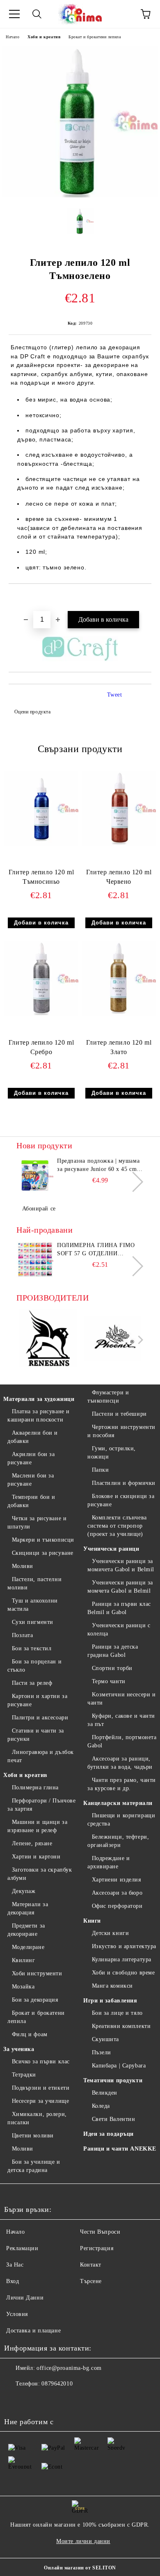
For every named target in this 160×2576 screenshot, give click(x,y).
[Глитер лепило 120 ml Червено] (119, 844)
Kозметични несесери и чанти (121, 1699)
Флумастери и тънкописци (108, 1397)
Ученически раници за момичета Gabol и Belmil (121, 1565)
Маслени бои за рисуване (31, 1480)
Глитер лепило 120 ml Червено (119, 877)
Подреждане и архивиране (109, 1862)
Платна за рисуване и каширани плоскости (39, 1416)
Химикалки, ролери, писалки (37, 2118)
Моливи (23, 1566)
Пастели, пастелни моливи (34, 1583)
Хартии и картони (36, 1857)
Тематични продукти (113, 2080)
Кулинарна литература (122, 1959)
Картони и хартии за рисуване (37, 1700)
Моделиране (28, 1947)
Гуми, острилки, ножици (112, 1453)
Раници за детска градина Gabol (113, 1651)
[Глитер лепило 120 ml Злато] (119, 1014)
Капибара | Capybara (119, 2066)
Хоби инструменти (37, 1973)
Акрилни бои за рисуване (31, 1458)
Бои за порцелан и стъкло (34, 1666)
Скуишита (105, 2039)
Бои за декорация (35, 2000)
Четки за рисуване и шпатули (37, 1523)
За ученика (19, 2049)
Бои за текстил (32, 1648)
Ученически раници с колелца (119, 1629)
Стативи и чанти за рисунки (36, 1735)
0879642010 (57, 2384)
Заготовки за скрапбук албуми (40, 1874)
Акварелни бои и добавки (33, 1437)
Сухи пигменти (33, 1622)
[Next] (133, 1182)
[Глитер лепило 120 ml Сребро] (41, 1014)
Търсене (91, 2281)
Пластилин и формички (124, 1483)
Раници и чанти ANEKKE (120, 2149)
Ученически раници (111, 1549)
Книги (92, 1921)
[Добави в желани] (145, 598)
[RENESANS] (48, 1339)
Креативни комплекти (121, 2026)
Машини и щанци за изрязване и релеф (37, 1826)
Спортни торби (112, 1668)
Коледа (101, 2106)
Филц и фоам (30, 2034)
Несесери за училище (40, 2101)
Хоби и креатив (44, 37)
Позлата (22, 1635)
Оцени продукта (32, 712)
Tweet (115, 695)
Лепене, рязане (32, 1843)
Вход (13, 2281)
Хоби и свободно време (123, 1973)
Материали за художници (39, 1399)
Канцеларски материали (118, 1803)
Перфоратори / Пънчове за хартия (41, 1805)
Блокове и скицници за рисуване (121, 1500)
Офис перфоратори (117, 1906)
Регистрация (97, 2248)
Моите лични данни (83, 2541)
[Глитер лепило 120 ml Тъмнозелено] (80, 196)
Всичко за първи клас (41, 2061)
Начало (13, 37)
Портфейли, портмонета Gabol (122, 1741)
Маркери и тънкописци (43, 1540)
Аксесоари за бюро (117, 1893)
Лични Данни (25, 2298)
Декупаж (24, 1891)
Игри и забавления (110, 2001)
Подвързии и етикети (41, 2088)
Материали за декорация (28, 1908)
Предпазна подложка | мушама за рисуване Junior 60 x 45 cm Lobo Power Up (98, 1166)
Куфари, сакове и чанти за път (121, 1720)
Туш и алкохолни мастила (33, 1605)
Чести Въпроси (100, 2232)
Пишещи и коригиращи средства (121, 1820)
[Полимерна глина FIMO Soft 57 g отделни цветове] (35, 1260)
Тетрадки (24, 2075)
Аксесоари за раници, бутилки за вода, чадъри (120, 1763)
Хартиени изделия (117, 1880)
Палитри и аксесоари (40, 1718)
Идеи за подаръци (109, 2134)
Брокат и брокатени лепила (95, 37)
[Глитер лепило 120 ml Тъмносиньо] (41, 844)
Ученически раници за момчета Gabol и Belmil (120, 1587)
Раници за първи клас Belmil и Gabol (119, 1608)
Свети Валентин (113, 2119)
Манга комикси (112, 1986)
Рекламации (22, 2248)
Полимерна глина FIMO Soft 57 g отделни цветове (96, 1250)
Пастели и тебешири (119, 1414)
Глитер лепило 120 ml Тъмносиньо (41, 877)
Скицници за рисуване (43, 1553)
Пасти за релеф (32, 1683)
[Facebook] (15, 2400)
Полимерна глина (35, 1787)
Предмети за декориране (26, 1930)
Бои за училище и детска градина (34, 2166)
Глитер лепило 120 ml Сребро (41, 1047)
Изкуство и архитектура (124, 1946)
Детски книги (110, 1933)
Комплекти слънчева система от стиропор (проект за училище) (117, 1526)
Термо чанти (109, 1681)
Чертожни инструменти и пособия (121, 1431)
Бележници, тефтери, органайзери (118, 1841)
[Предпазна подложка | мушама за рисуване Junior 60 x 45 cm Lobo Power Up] (35, 1175)
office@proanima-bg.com (69, 2368)
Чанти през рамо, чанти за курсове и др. (122, 1784)
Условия (17, 2314)
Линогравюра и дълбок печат (41, 1756)
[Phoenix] (113, 1339)
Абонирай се (39, 1209)
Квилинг (23, 1960)
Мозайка (23, 1987)
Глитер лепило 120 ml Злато (119, 1047)
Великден (105, 2093)
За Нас (15, 2265)
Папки (100, 1470)
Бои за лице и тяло (117, 2013)
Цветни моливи (33, 2136)
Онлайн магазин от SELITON (80, 2568)
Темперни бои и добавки (31, 1501)
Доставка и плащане (33, 2331)
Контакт (91, 2265)
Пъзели (102, 2052)
